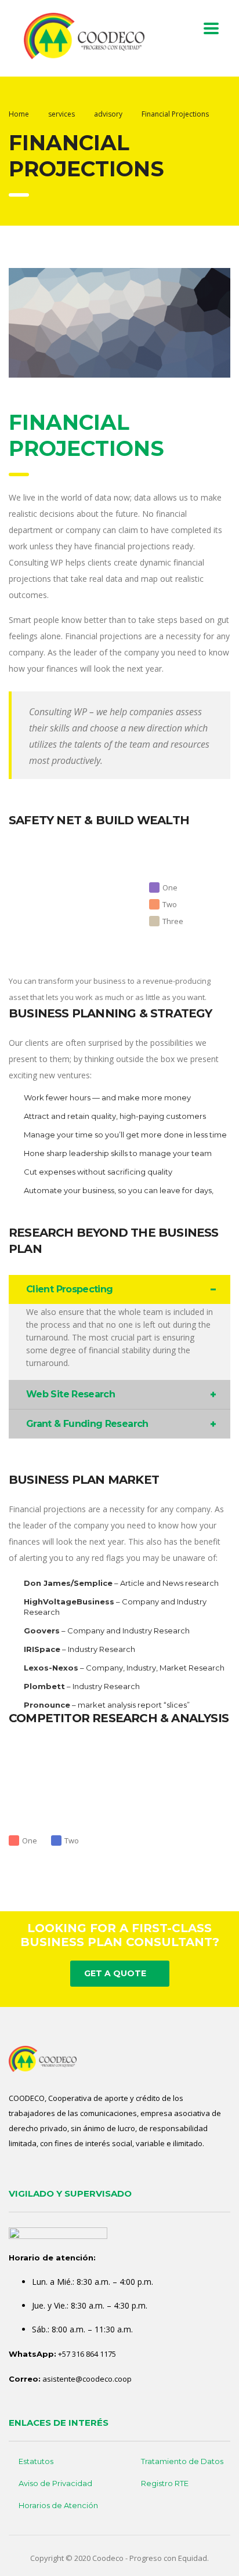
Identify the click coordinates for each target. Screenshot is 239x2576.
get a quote (115, 1973)
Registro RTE (165, 2483)
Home (19, 114)
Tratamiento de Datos (182, 2461)
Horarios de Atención (58, 2505)
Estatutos (36, 2461)
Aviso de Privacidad (55, 2483)
